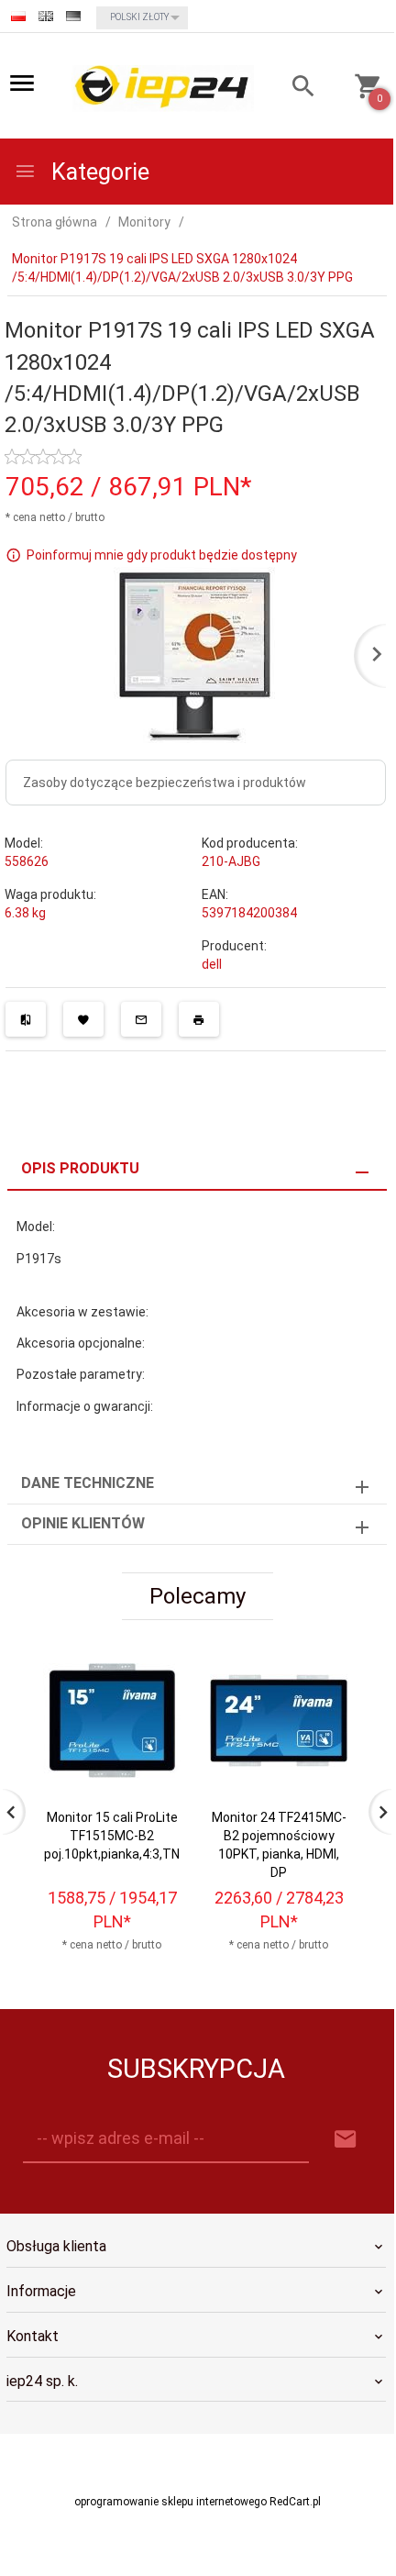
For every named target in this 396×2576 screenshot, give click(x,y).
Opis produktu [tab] (80, 1168)
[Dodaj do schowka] (83, 1019)
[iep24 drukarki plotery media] (163, 87)
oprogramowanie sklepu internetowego (170, 2502)
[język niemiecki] (73, 16)
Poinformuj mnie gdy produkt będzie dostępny (162, 554)
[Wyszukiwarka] (293, 89)
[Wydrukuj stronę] (199, 1019)
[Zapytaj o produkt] (141, 1019)
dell (212, 964)
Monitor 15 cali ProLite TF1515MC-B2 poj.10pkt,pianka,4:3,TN (112, 1836)
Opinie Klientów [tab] (83, 1523)
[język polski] (18, 16)
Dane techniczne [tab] (88, 1483)
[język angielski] (46, 16)
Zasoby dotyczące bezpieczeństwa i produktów (165, 783)
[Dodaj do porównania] (26, 1019)
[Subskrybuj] (346, 2140)
